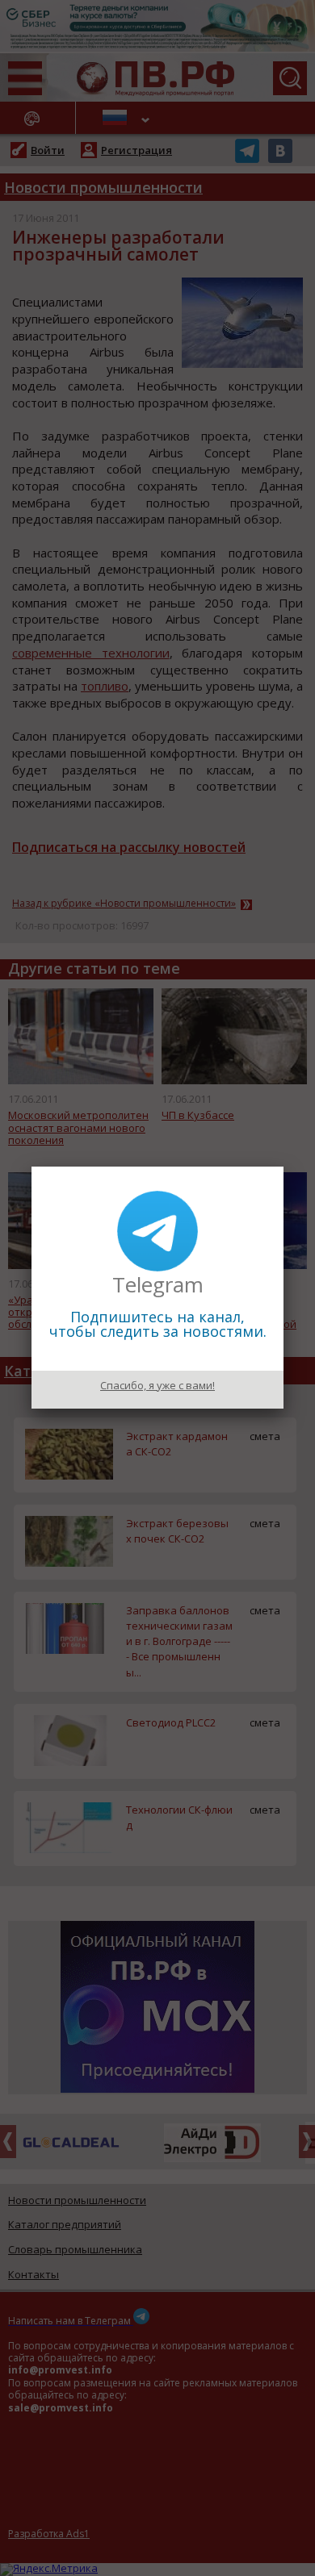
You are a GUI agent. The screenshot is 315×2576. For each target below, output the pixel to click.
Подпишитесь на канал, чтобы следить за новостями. (158, 1324)
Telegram (158, 1284)
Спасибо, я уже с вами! (157, 1385)
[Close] (283, 1167)
